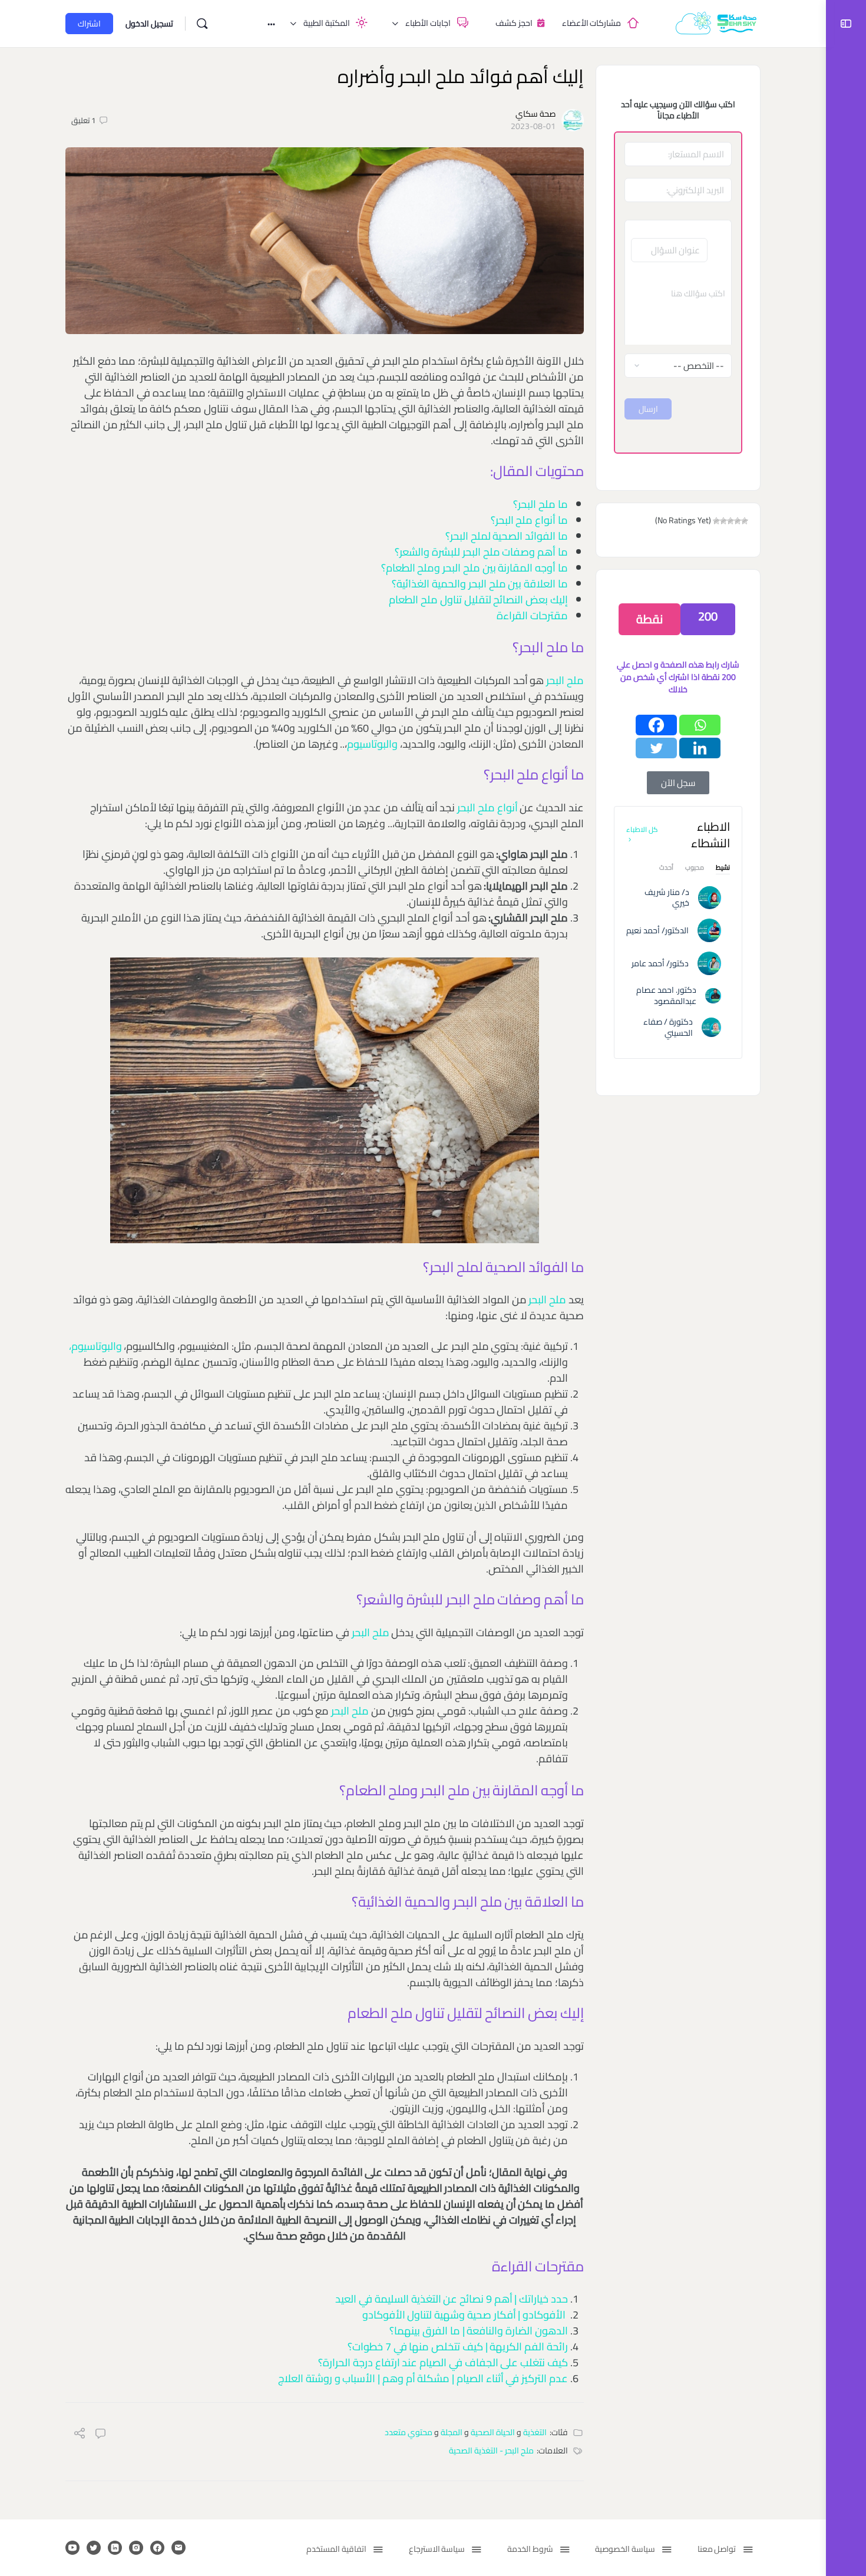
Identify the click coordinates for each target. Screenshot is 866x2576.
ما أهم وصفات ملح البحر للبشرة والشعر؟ (481, 552)
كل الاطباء (642, 829)
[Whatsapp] (700, 725)
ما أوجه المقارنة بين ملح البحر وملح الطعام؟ (475, 568)
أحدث (666, 869)
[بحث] (202, 24)
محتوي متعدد (409, 2432)
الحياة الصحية (493, 2432)
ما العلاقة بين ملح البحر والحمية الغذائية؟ (480, 584)
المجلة (452, 2432)
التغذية (535, 2432)
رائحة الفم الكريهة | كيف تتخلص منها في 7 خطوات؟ (458, 2347)
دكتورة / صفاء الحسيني (668, 1027)
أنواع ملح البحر (488, 808)
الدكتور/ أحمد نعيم (657, 930)
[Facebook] (656, 725)
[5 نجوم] (716, 521)
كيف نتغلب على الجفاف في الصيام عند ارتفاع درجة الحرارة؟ (443, 2362)
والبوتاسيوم (372, 744)
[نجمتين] (738, 521)
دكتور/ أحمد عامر (660, 963)
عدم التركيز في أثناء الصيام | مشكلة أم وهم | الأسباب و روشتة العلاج (423, 2378)
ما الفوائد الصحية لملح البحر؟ (507, 536)
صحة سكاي (536, 114)
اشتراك (89, 24)
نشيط (723, 869)
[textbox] (678, 309)
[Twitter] (656, 748)
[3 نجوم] (731, 521)
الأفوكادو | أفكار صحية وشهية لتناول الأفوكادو (464, 2315)
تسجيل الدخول (149, 24)
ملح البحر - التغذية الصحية (491, 2450)
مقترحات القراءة (532, 615)
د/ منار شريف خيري (667, 898)
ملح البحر (565, 680)
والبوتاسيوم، (95, 1346)
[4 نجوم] (723, 521)
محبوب (695, 869)
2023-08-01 (533, 126)
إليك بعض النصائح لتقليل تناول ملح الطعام (478, 600)
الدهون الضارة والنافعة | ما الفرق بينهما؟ (479, 2331)
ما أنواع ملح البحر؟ (529, 520)
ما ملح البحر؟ (541, 504)
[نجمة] (745, 521)
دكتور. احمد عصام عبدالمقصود (666, 995)
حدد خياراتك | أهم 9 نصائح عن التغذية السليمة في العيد (452, 2299)
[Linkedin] (700, 748)
